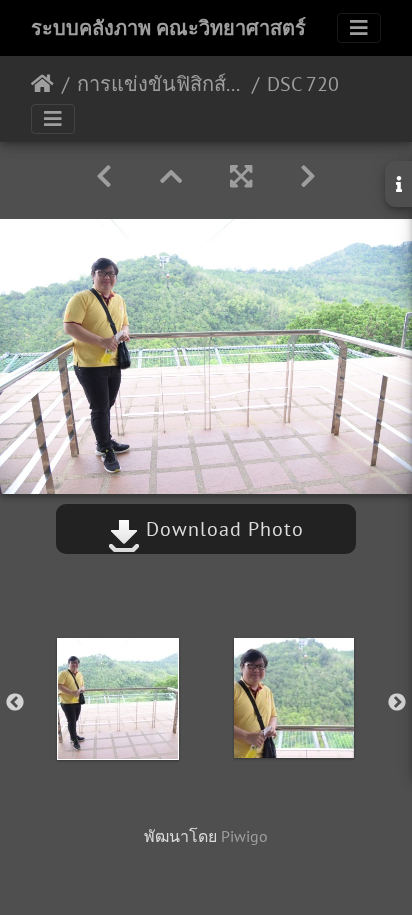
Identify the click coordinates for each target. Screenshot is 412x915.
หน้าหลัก (42, 84)
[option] (118, 699)
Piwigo (244, 836)
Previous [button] (15, 703)
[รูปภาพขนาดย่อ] (171, 176)
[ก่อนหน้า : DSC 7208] (104, 176)
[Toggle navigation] (359, 28)
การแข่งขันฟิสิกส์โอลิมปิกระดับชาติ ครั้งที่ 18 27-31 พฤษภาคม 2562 (160, 84)
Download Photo (222, 529)
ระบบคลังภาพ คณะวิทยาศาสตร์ (168, 28)
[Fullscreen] (241, 176)
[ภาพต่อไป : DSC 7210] (308, 176)
